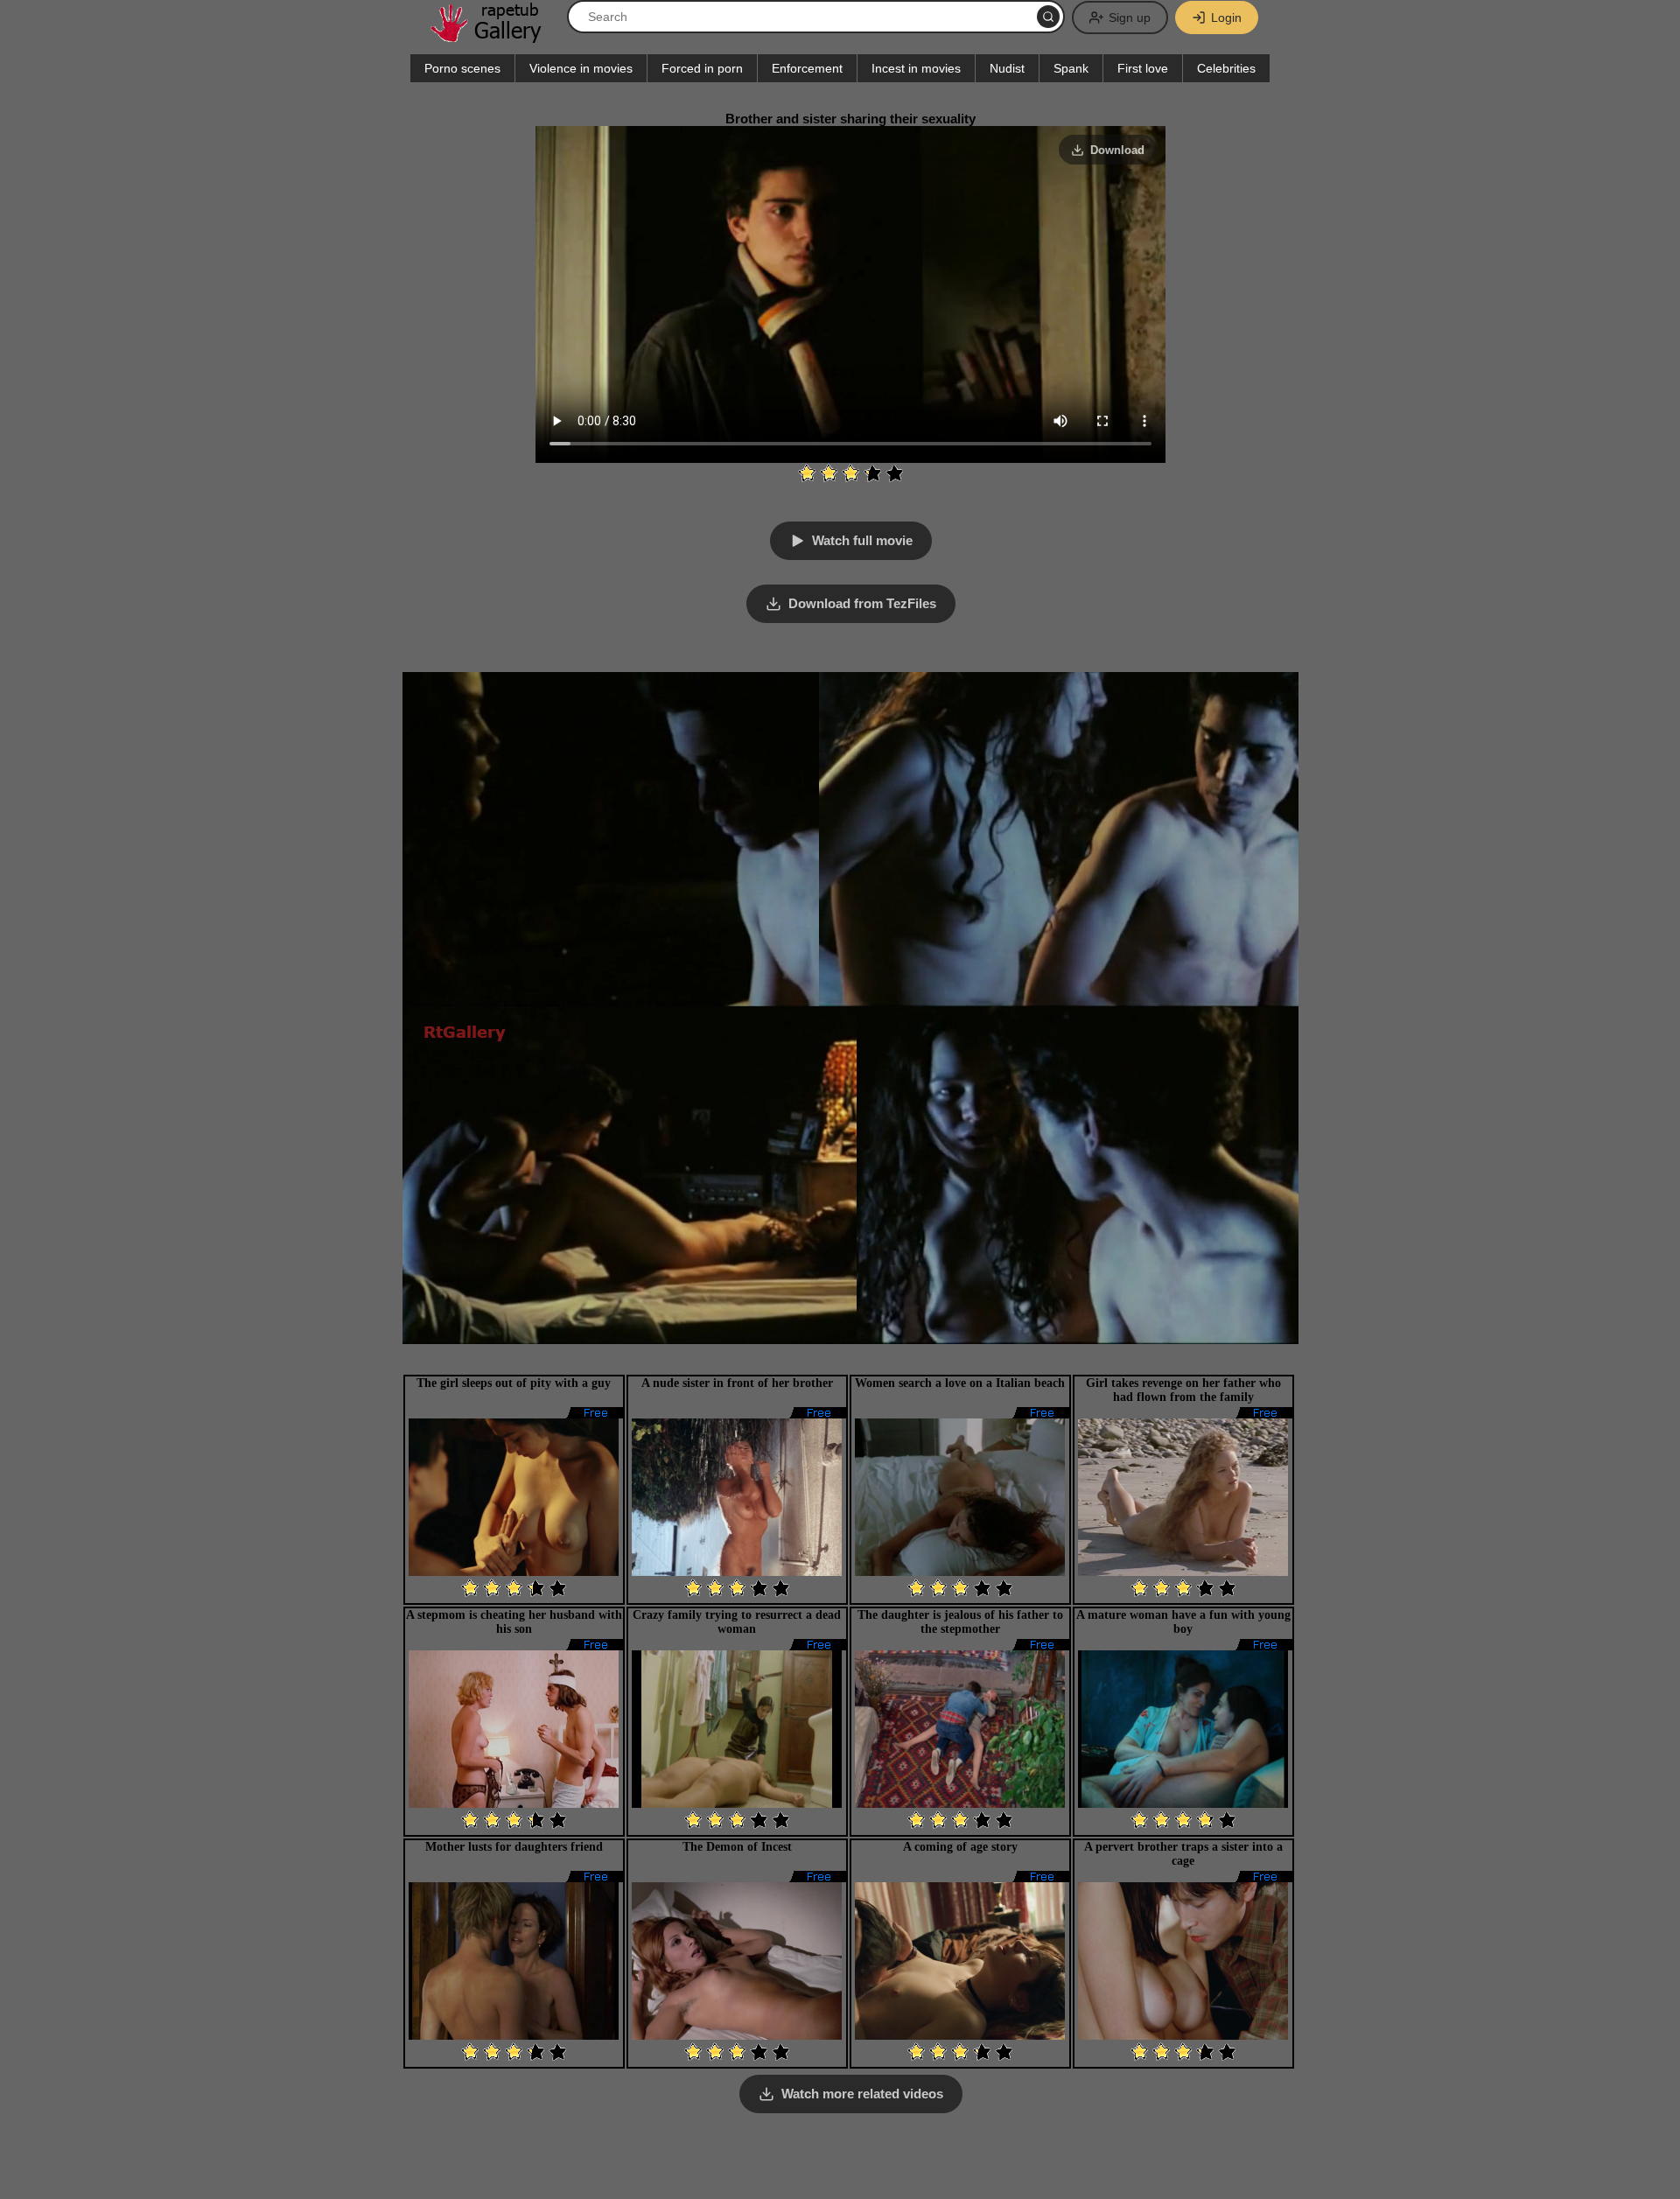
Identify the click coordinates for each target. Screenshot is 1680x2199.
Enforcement (807, 68)
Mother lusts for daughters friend (514, 1847)
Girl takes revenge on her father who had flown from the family (1183, 1390)
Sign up (1130, 18)
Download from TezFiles (862, 603)
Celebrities (1226, 68)
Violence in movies (581, 68)
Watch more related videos (862, 2094)
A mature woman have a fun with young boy (1183, 1622)
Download (1117, 150)
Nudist (1007, 68)
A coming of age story (960, 1847)
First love (1143, 68)
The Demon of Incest (737, 1847)
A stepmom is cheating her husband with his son (514, 1622)
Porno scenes (462, 68)
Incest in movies (916, 68)
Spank (1071, 68)
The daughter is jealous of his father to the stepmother (960, 1622)
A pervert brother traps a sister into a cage (1183, 1854)
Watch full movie (862, 540)
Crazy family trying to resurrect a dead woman (737, 1622)
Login (1226, 18)
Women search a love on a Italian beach (960, 1383)
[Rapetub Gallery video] (494, 36)
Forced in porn (702, 68)
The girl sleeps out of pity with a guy (514, 1383)
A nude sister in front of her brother (737, 1383)
